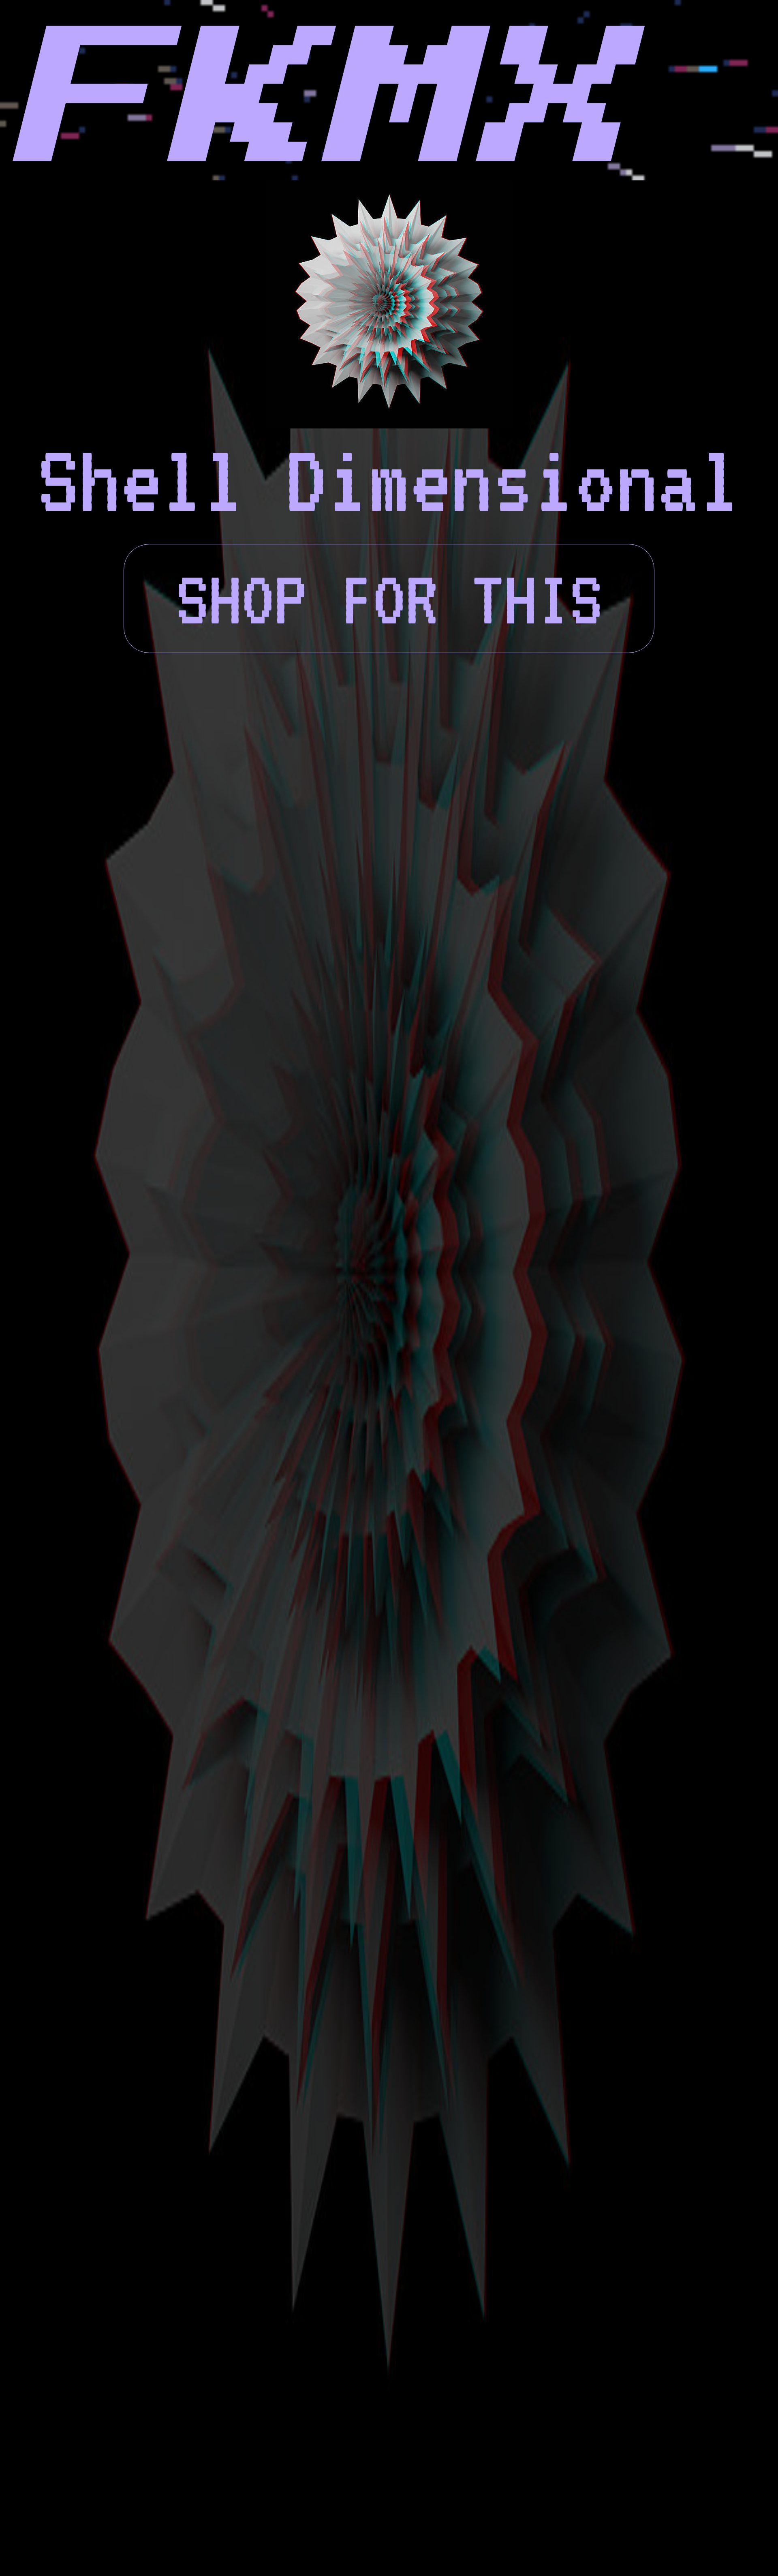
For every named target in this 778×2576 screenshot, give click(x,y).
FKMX (297, 103)
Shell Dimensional (389, 480)
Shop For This (389, 598)
